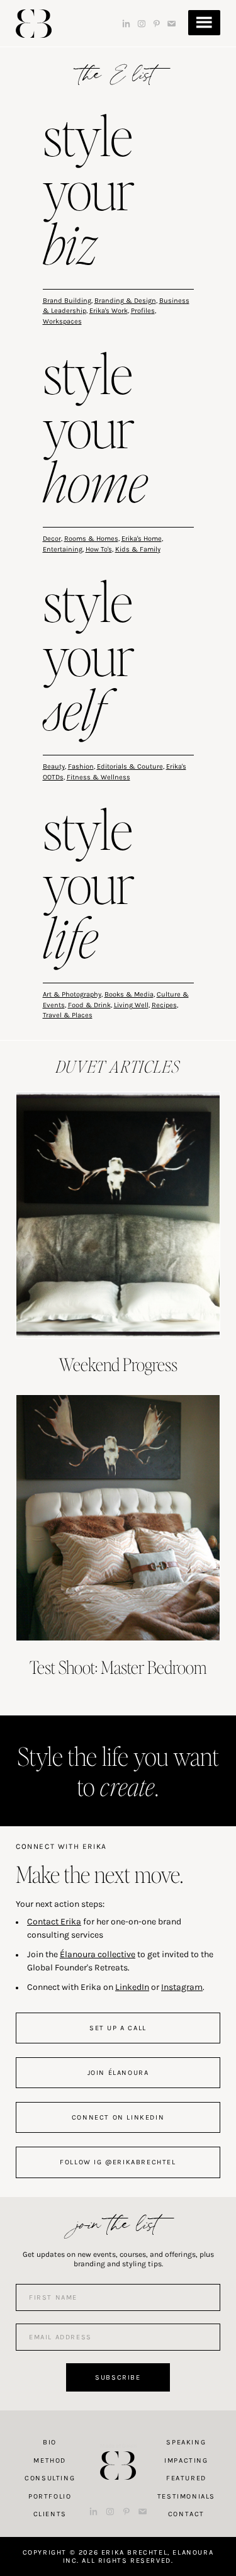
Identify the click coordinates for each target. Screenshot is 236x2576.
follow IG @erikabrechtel (118, 2162)
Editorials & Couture (130, 766)
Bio (50, 2442)
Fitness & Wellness (98, 777)
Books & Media (129, 994)
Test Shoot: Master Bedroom (118, 1667)
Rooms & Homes (91, 539)
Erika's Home (142, 539)
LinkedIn (132, 1987)
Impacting (186, 2460)
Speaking (186, 2442)
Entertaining (63, 549)
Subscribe (118, 2377)
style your (89, 193)
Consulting (50, 2478)
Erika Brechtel (34, 24)
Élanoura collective (98, 1954)
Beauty (54, 766)
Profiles (143, 311)
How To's (99, 549)
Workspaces (62, 321)
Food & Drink (89, 1005)
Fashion (81, 766)
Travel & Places (68, 1015)
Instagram (182, 1987)
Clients (50, 2514)
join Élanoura (118, 2073)
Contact (186, 2514)
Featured (186, 2478)
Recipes (164, 1005)
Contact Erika (54, 1922)
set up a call (118, 2028)
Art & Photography (72, 994)
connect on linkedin (118, 2117)
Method (50, 2460)
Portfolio (50, 2496)
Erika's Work (109, 311)
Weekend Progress (118, 1364)
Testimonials (186, 2496)
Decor (52, 539)
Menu (204, 23)
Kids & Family (138, 549)
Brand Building (67, 301)
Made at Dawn (118, 2446)
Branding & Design (125, 301)
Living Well (131, 1005)
